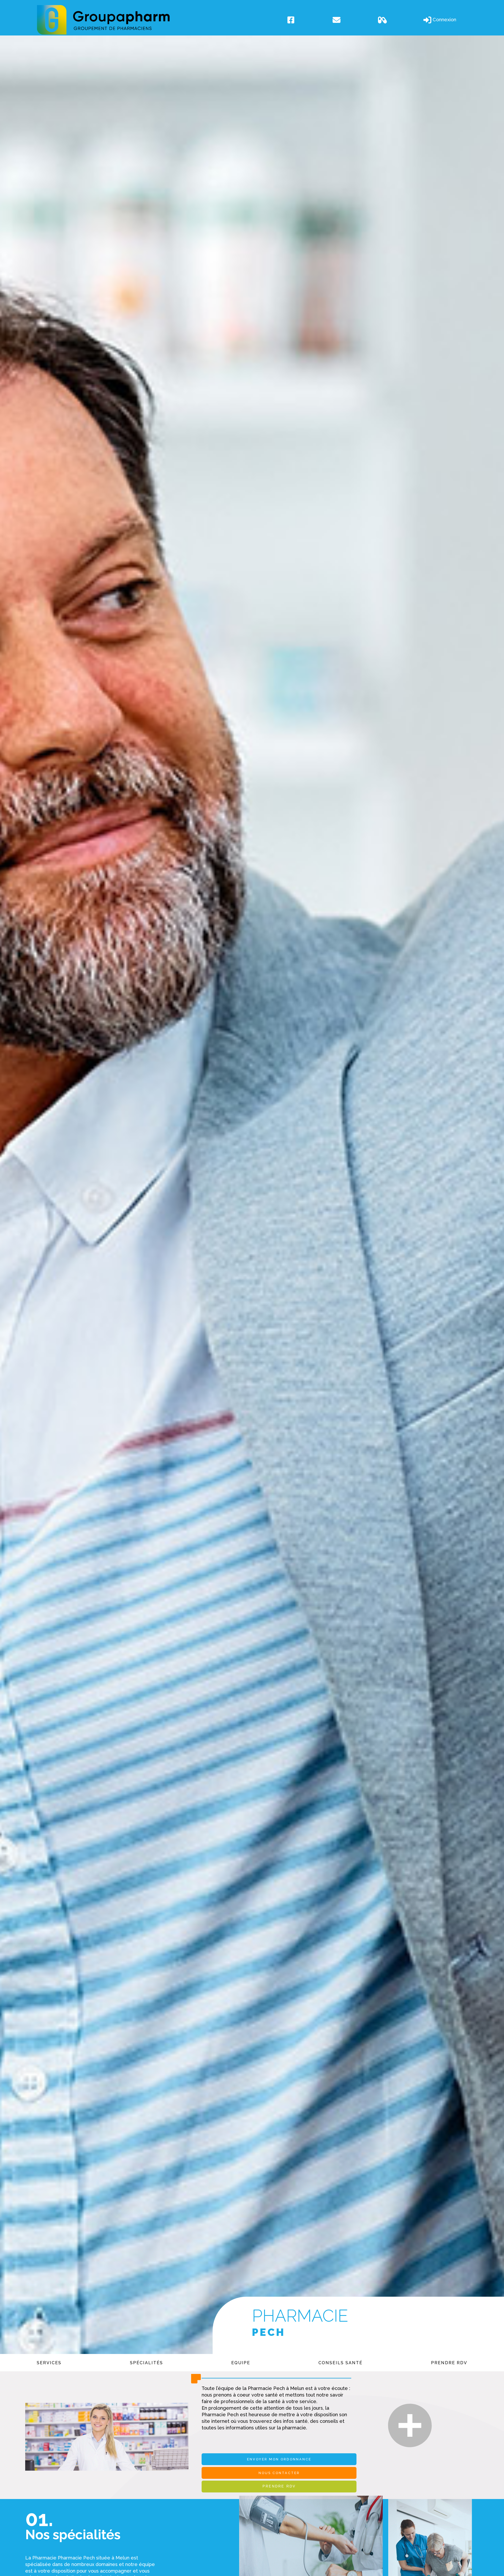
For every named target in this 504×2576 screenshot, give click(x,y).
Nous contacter (279, 2473)
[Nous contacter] (353, 20)
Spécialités (146, 2363)
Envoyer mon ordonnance (279, 2459)
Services (49, 2363)
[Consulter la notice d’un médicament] (398, 20)
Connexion (444, 19)
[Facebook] (308, 20)
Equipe (241, 2363)
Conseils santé (340, 2363)
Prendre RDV (449, 2363)
